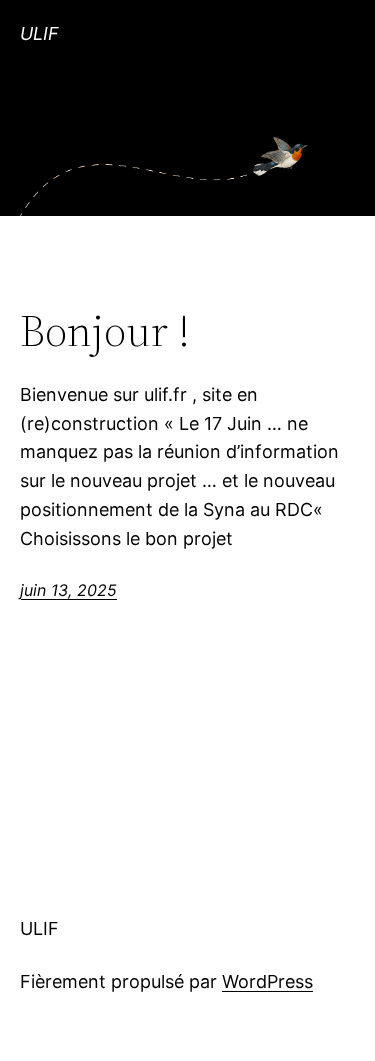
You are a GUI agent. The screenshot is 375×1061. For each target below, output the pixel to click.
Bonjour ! (105, 331)
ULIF (39, 33)
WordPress (267, 981)
